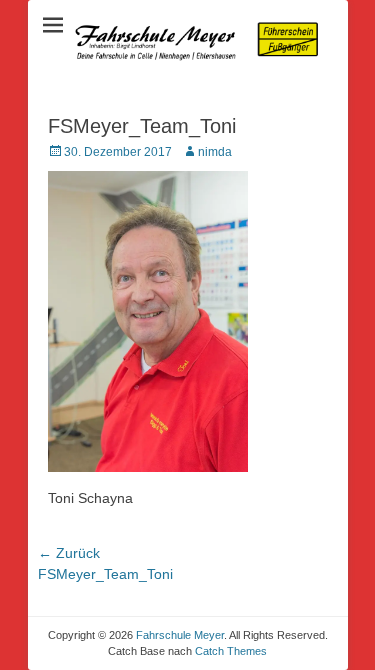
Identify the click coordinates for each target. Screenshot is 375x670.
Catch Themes (231, 651)
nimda (215, 152)
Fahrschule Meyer (180, 635)
